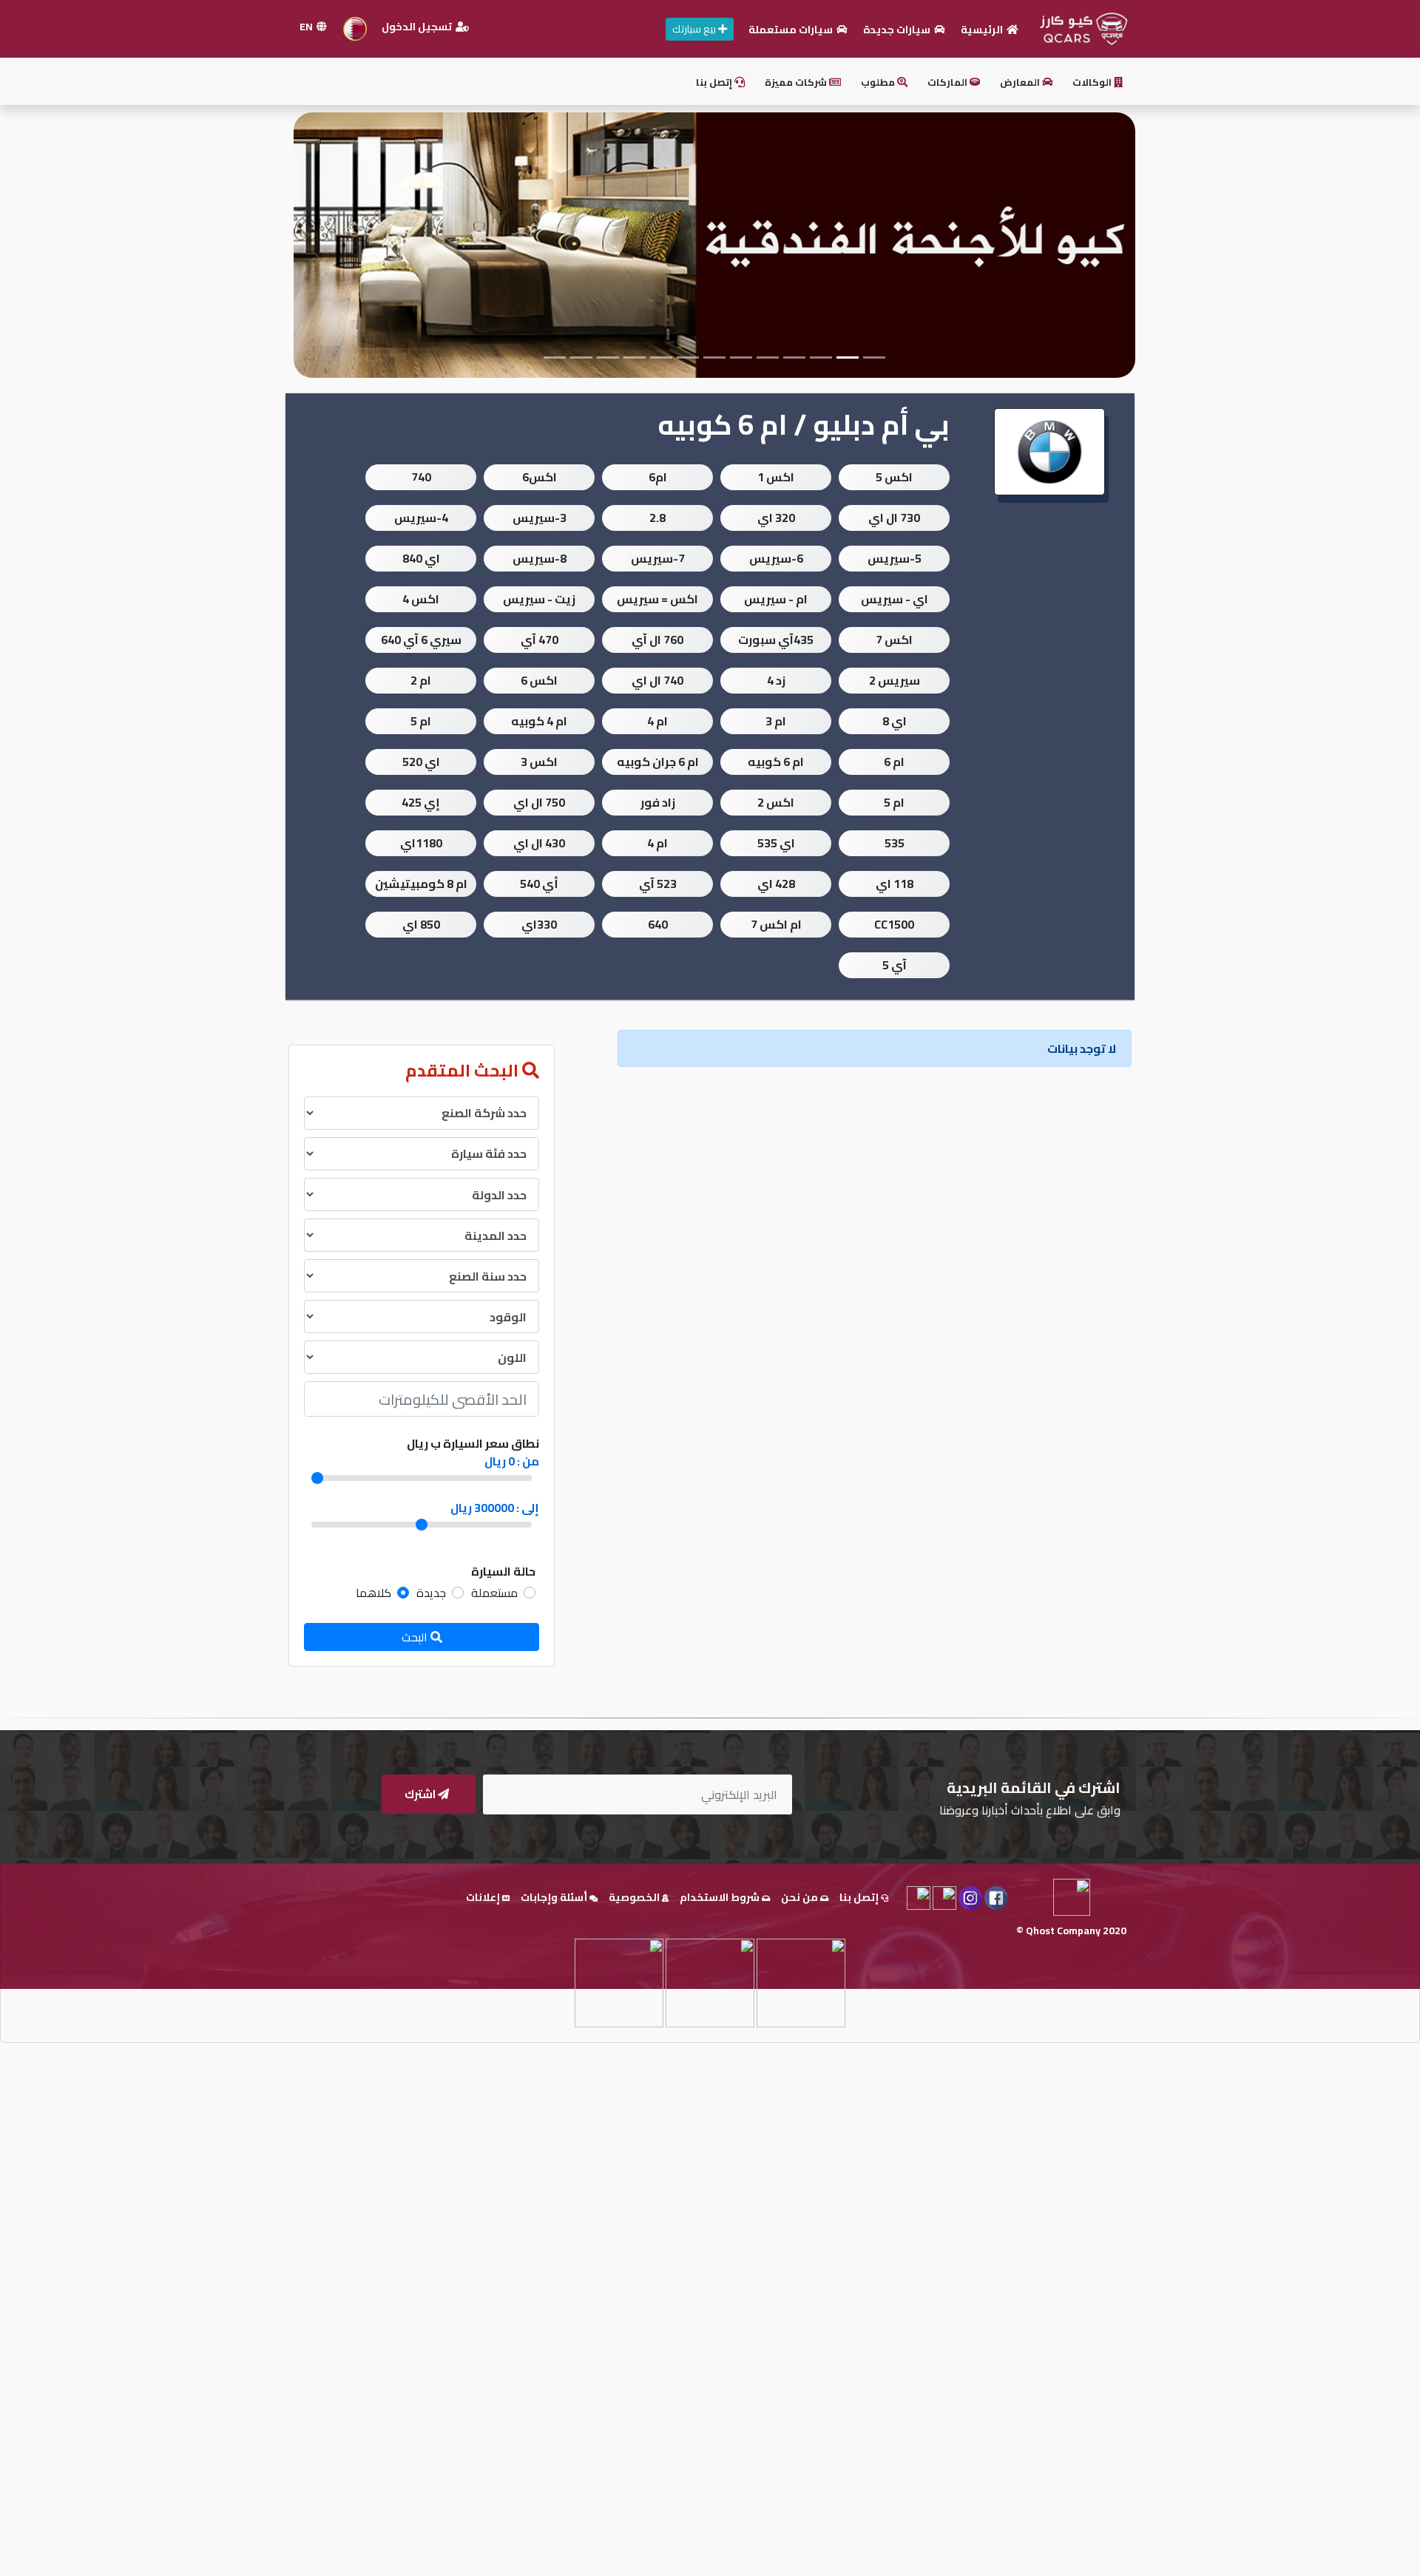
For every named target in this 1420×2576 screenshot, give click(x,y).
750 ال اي (539, 802)
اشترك (421, 1794)
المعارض (1021, 82)
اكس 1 (776, 477)
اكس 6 (539, 680)
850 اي (421, 924)
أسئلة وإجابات (555, 1897)
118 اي (895, 884)
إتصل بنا (715, 82)
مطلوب (879, 82)
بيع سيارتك (695, 29)
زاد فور (658, 802)
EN (307, 27)
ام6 (658, 477)
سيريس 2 (895, 680)
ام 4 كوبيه (539, 721)
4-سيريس (421, 518)
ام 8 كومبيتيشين (421, 884)
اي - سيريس (895, 599)
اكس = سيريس (657, 599)
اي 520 (421, 762)
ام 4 (657, 721)
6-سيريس (776, 558)
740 (421, 477)
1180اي (421, 843)
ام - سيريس (776, 599)
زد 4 (776, 680)
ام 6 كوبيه (776, 762)
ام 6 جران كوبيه (658, 762)
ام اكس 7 (776, 924)
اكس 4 (421, 599)
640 (658, 924)
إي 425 (421, 802)
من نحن (801, 1897)
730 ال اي (894, 518)
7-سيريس (658, 558)
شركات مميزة (797, 82)
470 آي (540, 640)
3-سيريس (540, 518)
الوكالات (1093, 82)
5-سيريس (895, 558)
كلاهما (373, 1593)
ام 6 (894, 762)
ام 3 (776, 721)
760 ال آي (657, 640)
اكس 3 (539, 762)
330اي (539, 924)
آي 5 (895, 965)
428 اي (776, 884)
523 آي (658, 884)
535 (895, 843)
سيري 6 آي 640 (421, 640)
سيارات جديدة (898, 30)
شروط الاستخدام (721, 1897)
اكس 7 (894, 640)
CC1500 (894, 924)
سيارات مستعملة (792, 30)
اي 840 (421, 558)
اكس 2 (776, 802)
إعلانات (484, 1897)
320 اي (776, 518)
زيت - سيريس (539, 599)
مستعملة (494, 1593)
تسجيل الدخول (418, 27)
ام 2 (421, 680)
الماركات (949, 82)
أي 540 (539, 884)
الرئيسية (983, 30)
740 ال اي (657, 680)
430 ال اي (539, 843)
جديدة (431, 1593)
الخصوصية (635, 1897)
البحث (416, 1637)
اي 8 (895, 721)
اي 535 (776, 843)
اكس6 (540, 477)
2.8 (657, 518)
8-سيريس (540, 558)
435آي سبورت (776, 640)
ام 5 (421, 721)
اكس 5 (894, 477)
